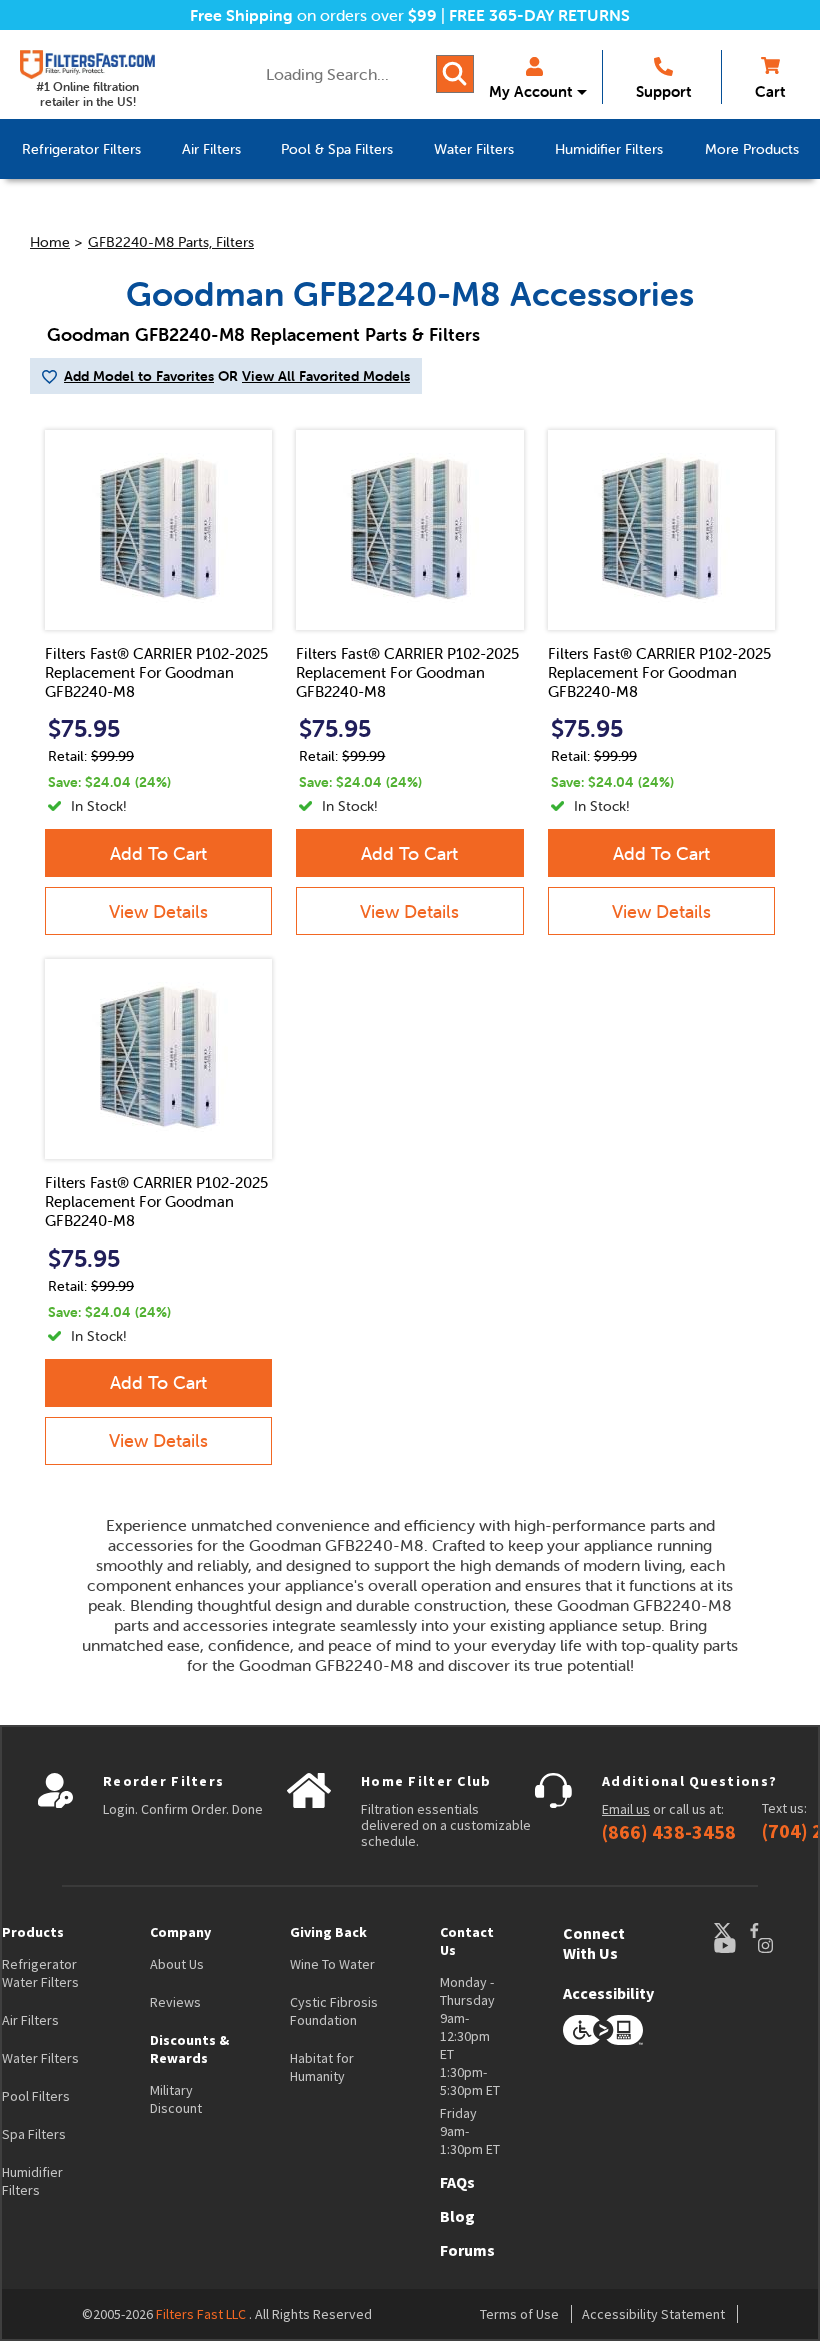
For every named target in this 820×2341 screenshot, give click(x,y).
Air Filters (30, 2020)
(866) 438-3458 (669, 1832)
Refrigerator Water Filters (40, 1973)
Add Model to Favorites (139, 376)
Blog (457, 2216)
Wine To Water (332, 1964)
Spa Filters (34, 2134)
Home (50, 242)
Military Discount (176, 2099)
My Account (530, 91)
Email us (626, 1809)
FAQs (457, 2182)
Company (180, 1932)
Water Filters (40, 2058)
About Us (177, 1964)
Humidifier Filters (32, 2181)
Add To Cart (158, 853)
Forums (467, 2250)
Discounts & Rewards (189, 2049)
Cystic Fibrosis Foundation (334, 2011)
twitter (731, 1930)
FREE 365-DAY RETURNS (539, 15)
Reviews (175, 2002)
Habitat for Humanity (322, 2067)
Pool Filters (36, 2096)
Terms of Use (519, 2314)
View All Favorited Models (326, 376)
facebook (773, 1930)
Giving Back (328, 1932)
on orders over (313, 15)
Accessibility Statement (653, 2314)
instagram (785, 1945)
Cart (770, 91)
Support (663, 91)
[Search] (455, 74)
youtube (735, 1945)
